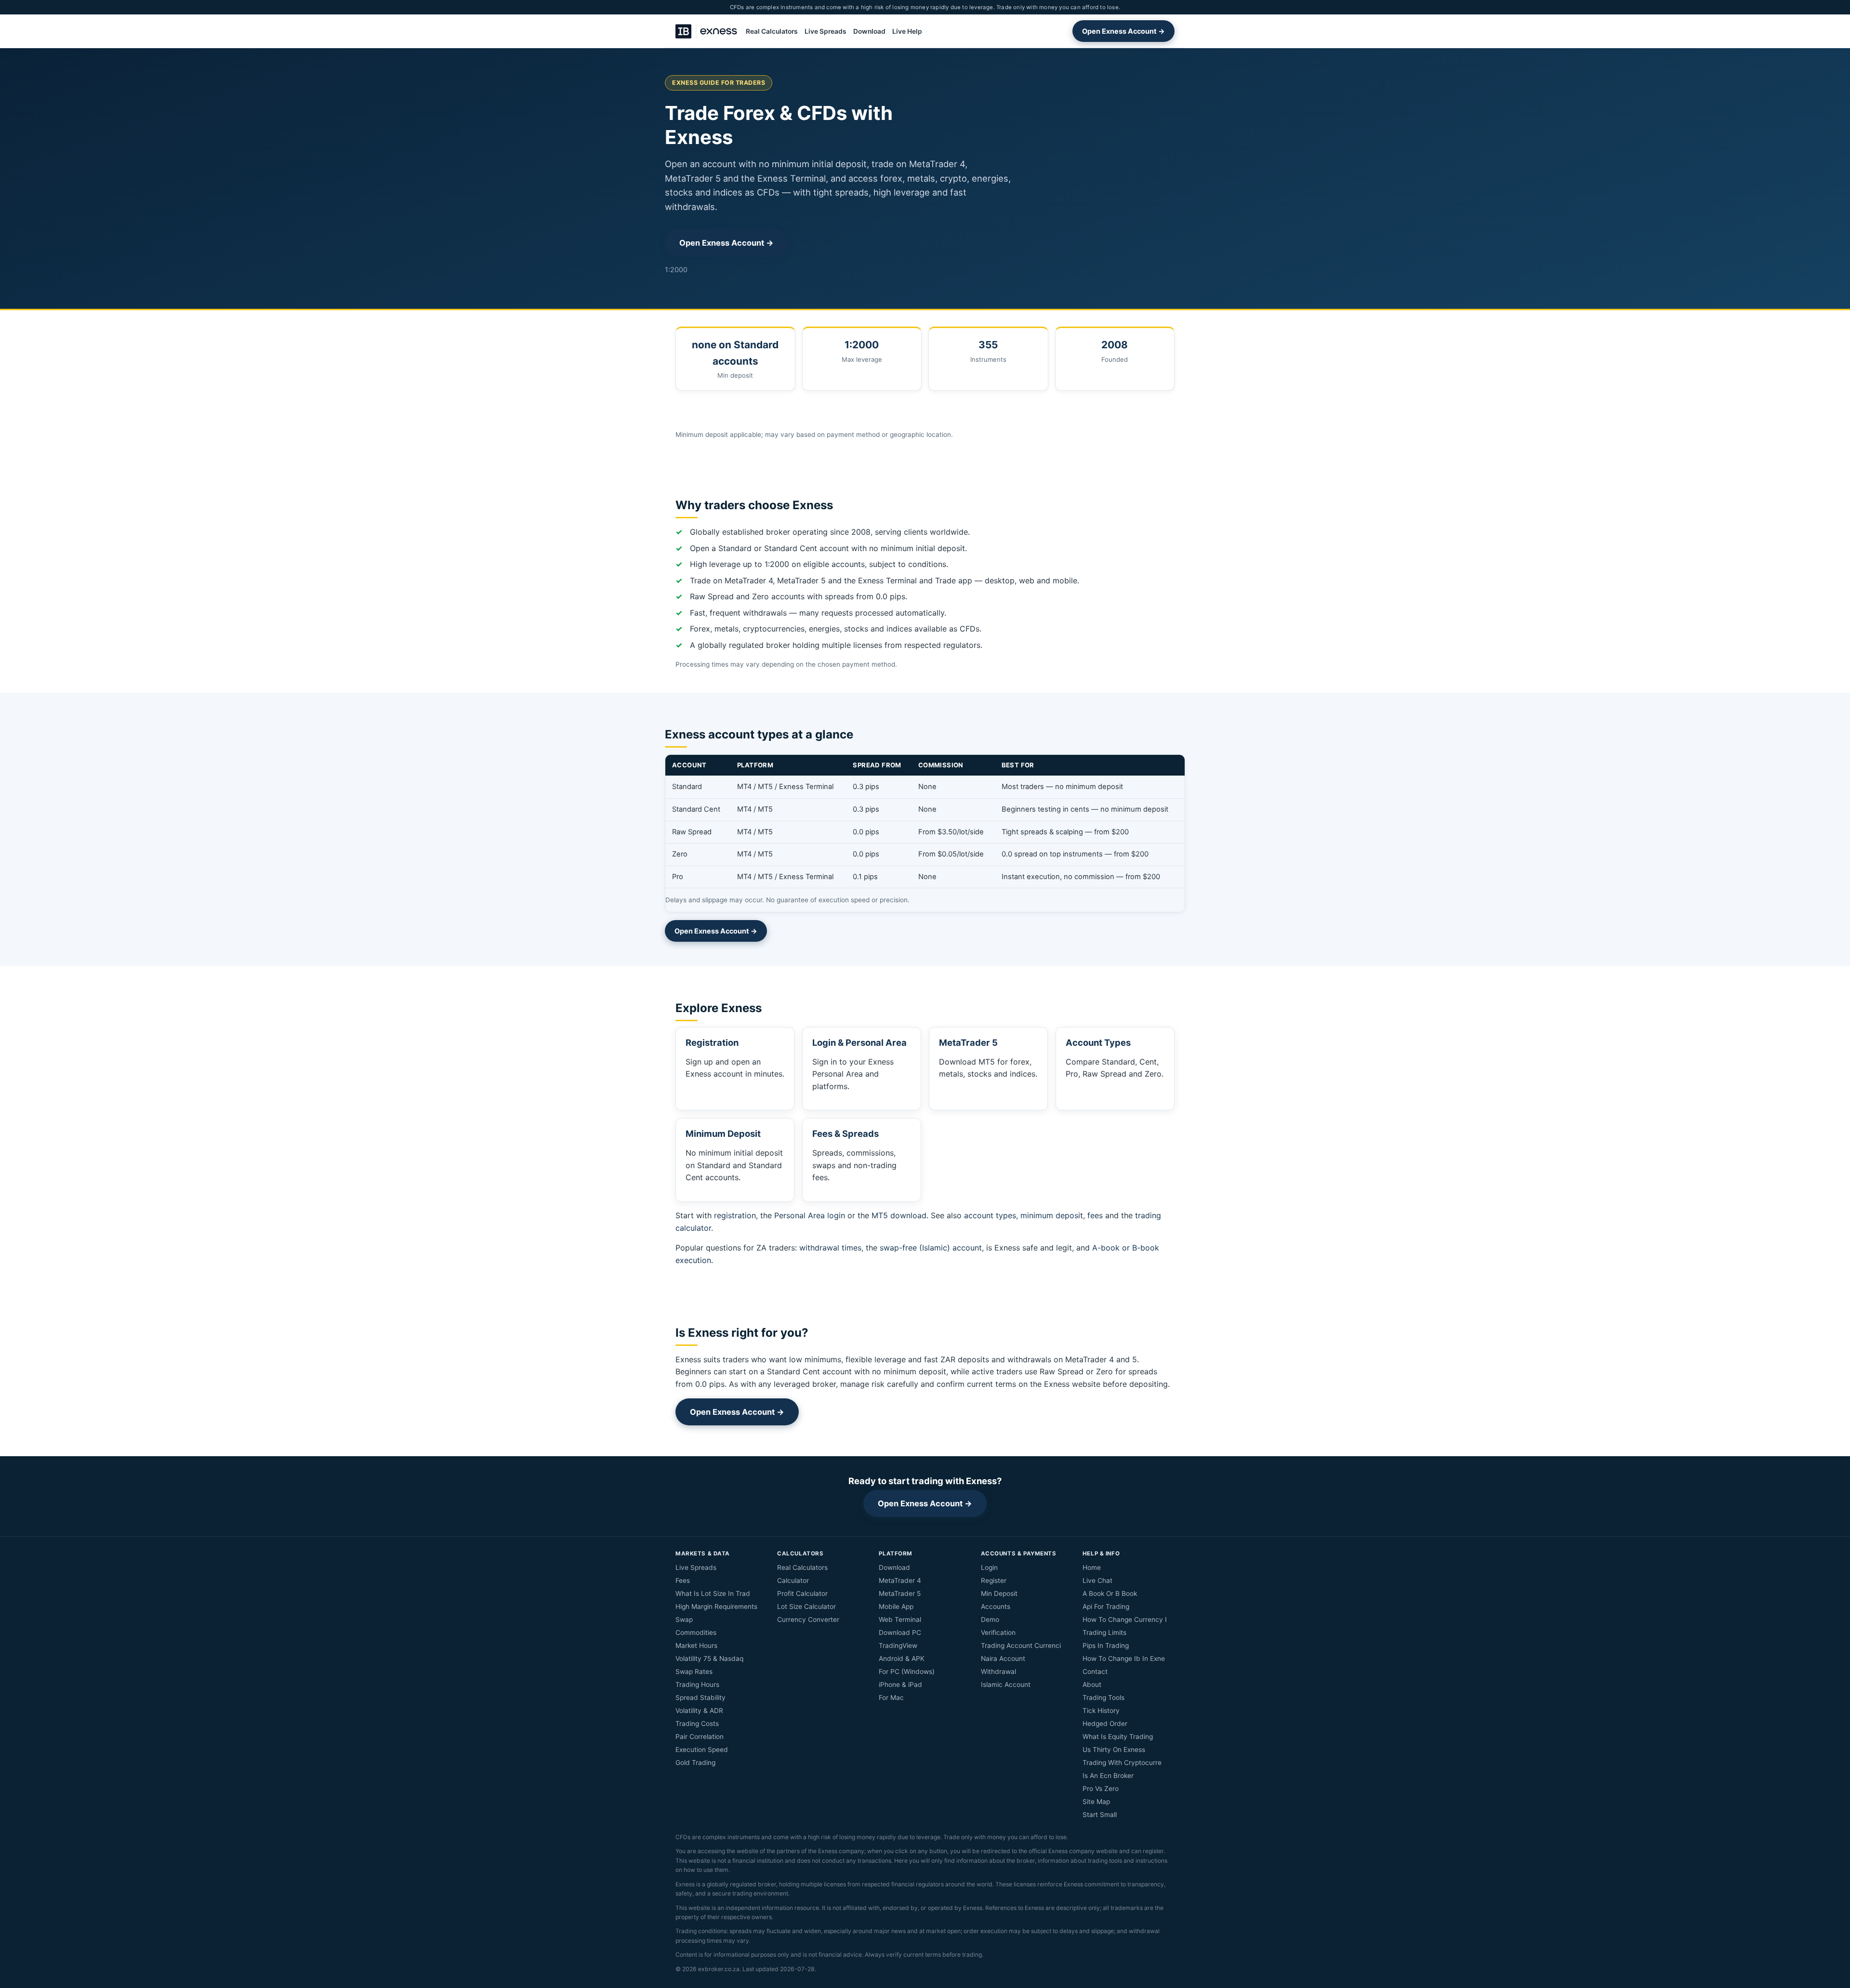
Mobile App (896, 1606)
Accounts (996, 1606)
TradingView (898, 1646)
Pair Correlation (700, 1737)
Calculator (793, 1580)
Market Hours (696, 1646)
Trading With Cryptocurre (1122, 1763)
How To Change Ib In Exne (1124, 1659)
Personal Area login (810, 1215)
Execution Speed (702, 1750)
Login (989, 1567)
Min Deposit (999, 1593)
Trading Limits (1104, 1633)
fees (1095, 1215)
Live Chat (1097, 1580)
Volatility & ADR (699, 1711)
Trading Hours (697, 1685)
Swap (684, 1619)
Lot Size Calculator (806, 1606)
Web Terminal (900, 1619)
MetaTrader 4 (900, 1580)
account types (990, 1215)
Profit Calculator (802, 1593)
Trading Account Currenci (1021, 1646)
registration (735, 1215)
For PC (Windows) (907, 1672)
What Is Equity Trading (1118, 1737)
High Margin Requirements (716, 1606)
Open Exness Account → (1123, 31)
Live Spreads (826, 31)
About (1092, 1685)
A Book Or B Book (1110, 1593)
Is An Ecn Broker (1108, 1776)
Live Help (907, 31)
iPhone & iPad (900, 1685)
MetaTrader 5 (900, 1593)
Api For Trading (1106, 1606)
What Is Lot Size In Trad (713, 1593)
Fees (683, 1580)
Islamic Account (1006, 1685)
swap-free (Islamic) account (931, 1248)
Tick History (1101, 1711)
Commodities (696, 1633)
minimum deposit (1052, 1215)
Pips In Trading (1106, 1646)
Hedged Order (1105, 1724)
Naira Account (1003, 1659)
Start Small (1100, 1815)
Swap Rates (694, 1672)
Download (869, 31)
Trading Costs (697, 1724)
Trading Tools (1103, 1698)
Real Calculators (772, 31)
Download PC (900, 1633)
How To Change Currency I (1125, 1619)
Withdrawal (998, 1672)
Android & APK (902, 1659)
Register (994, 1580)
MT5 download (899, 1215)
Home (1092, 1567)
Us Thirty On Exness (1114, 1750)
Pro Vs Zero (1101, 1789)
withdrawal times (830, 1248)
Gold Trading (695, 1763)
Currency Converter (808, 1619)
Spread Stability (700, 1698)
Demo (990, 1619)
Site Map (1096, 1802)
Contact (1095, 1672)
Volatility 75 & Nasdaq (709, 1659)
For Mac (891, 1698)
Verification (998, 1633)
